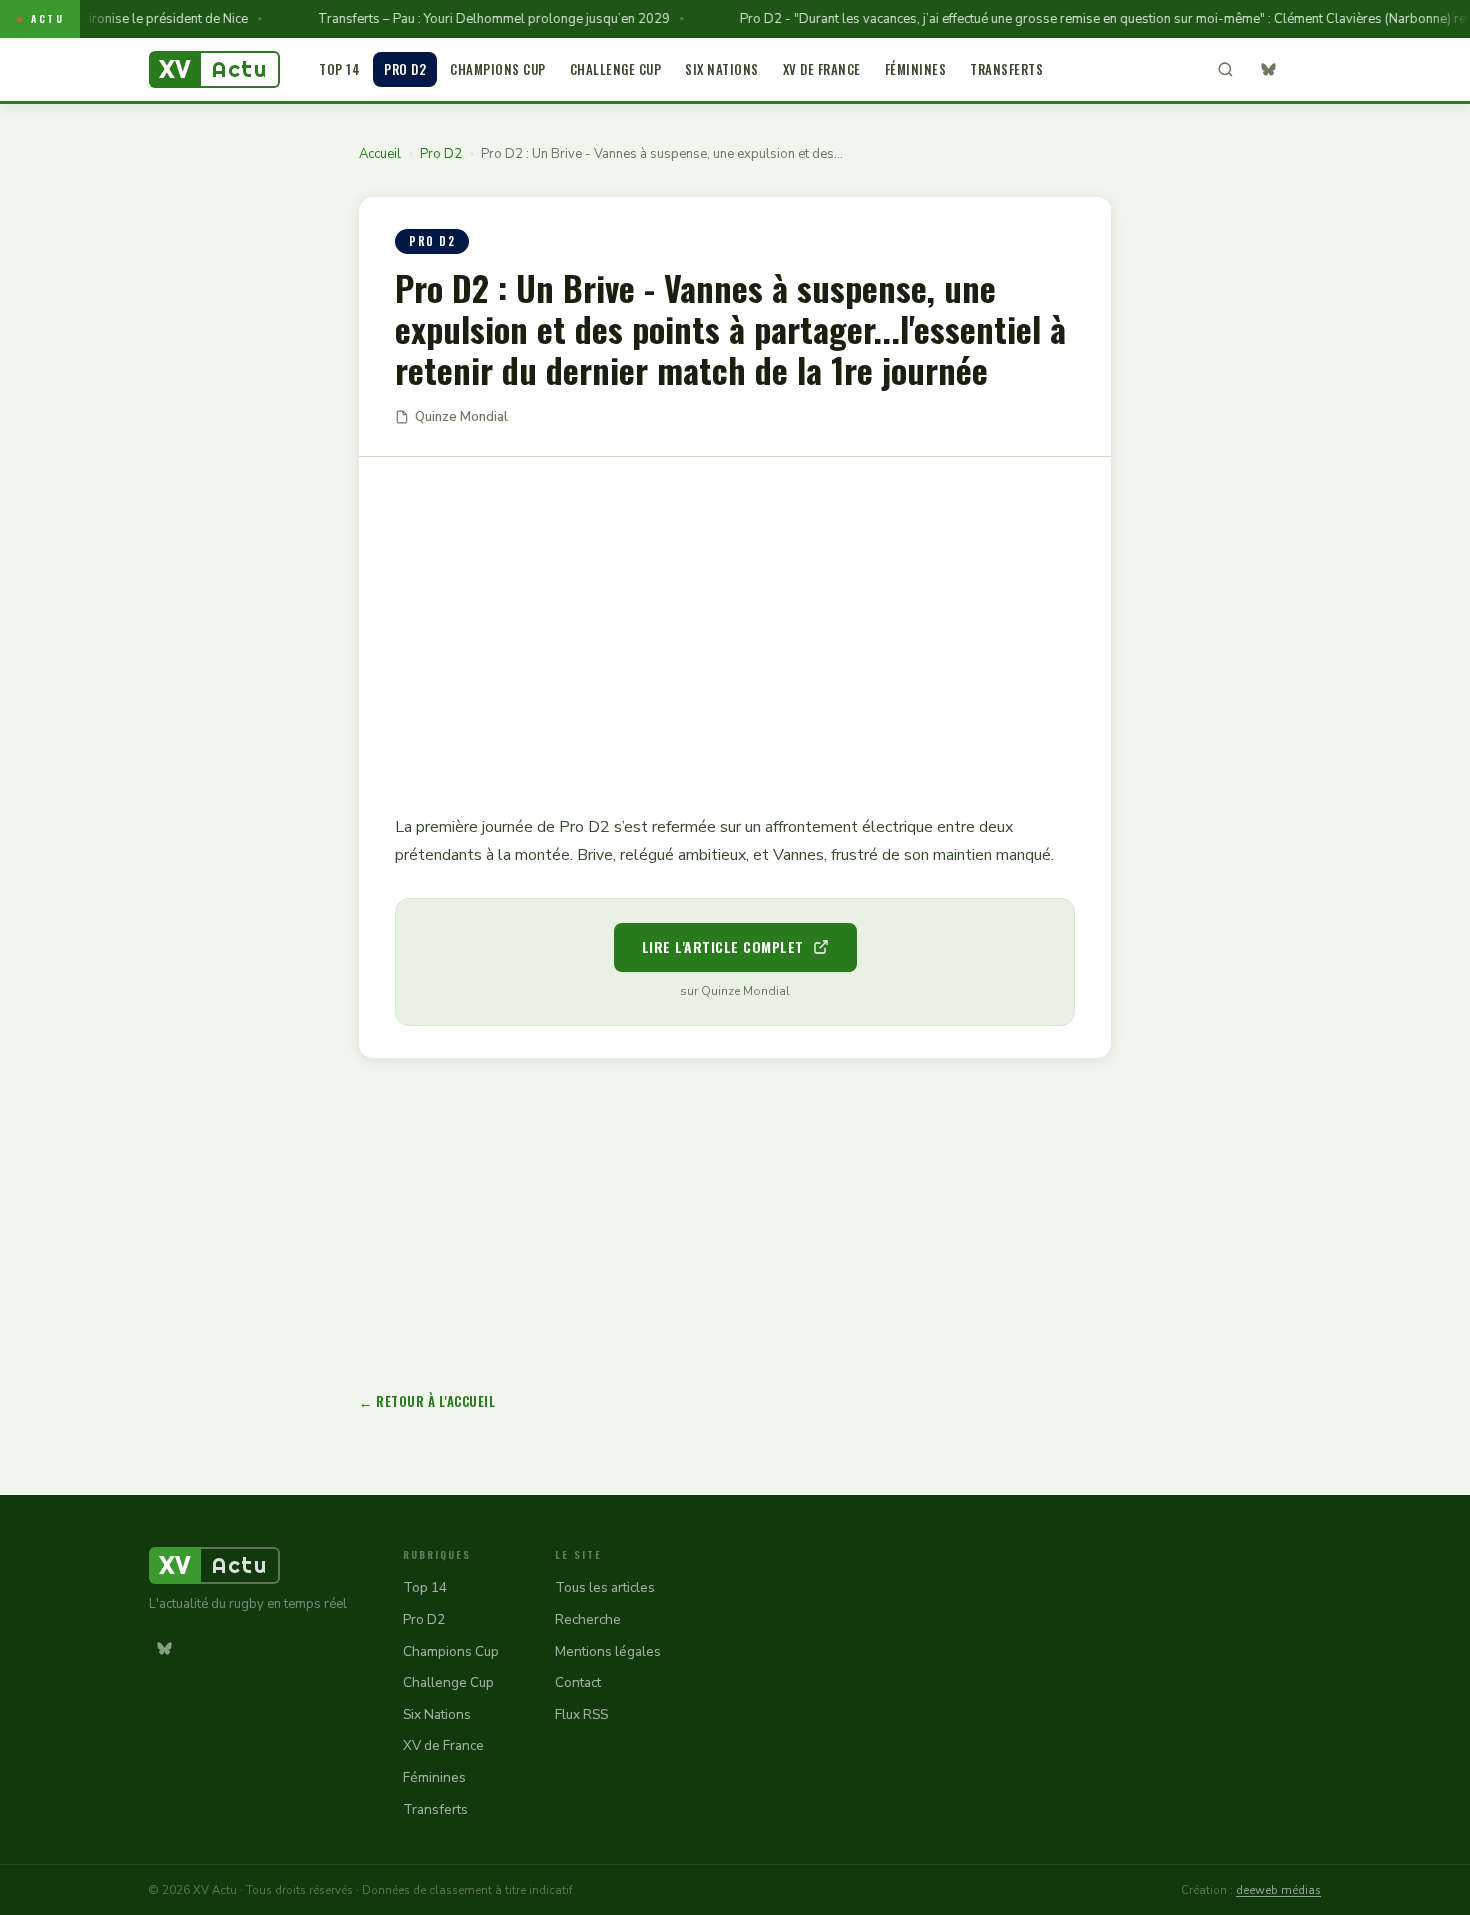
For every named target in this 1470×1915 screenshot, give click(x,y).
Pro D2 (405, 69)
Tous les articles (605, 1587)
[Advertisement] (735, 621)
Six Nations (722, 69)
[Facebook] (1306, 70)
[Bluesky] (1268, 70)
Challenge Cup (616, 69)
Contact (578, 1682)
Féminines (916, 69)
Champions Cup (498, 69)
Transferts (1006, 69)
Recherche (588, 1619)
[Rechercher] (1225, 70)
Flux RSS (581, 1714)
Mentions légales (608, 1651)
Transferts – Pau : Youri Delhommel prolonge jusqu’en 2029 (472, 19)
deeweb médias (1278, 1890)
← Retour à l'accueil (427, 1401)
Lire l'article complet (723, 946)
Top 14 (339, 69)
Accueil (380, 154)
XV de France (822, 69)
